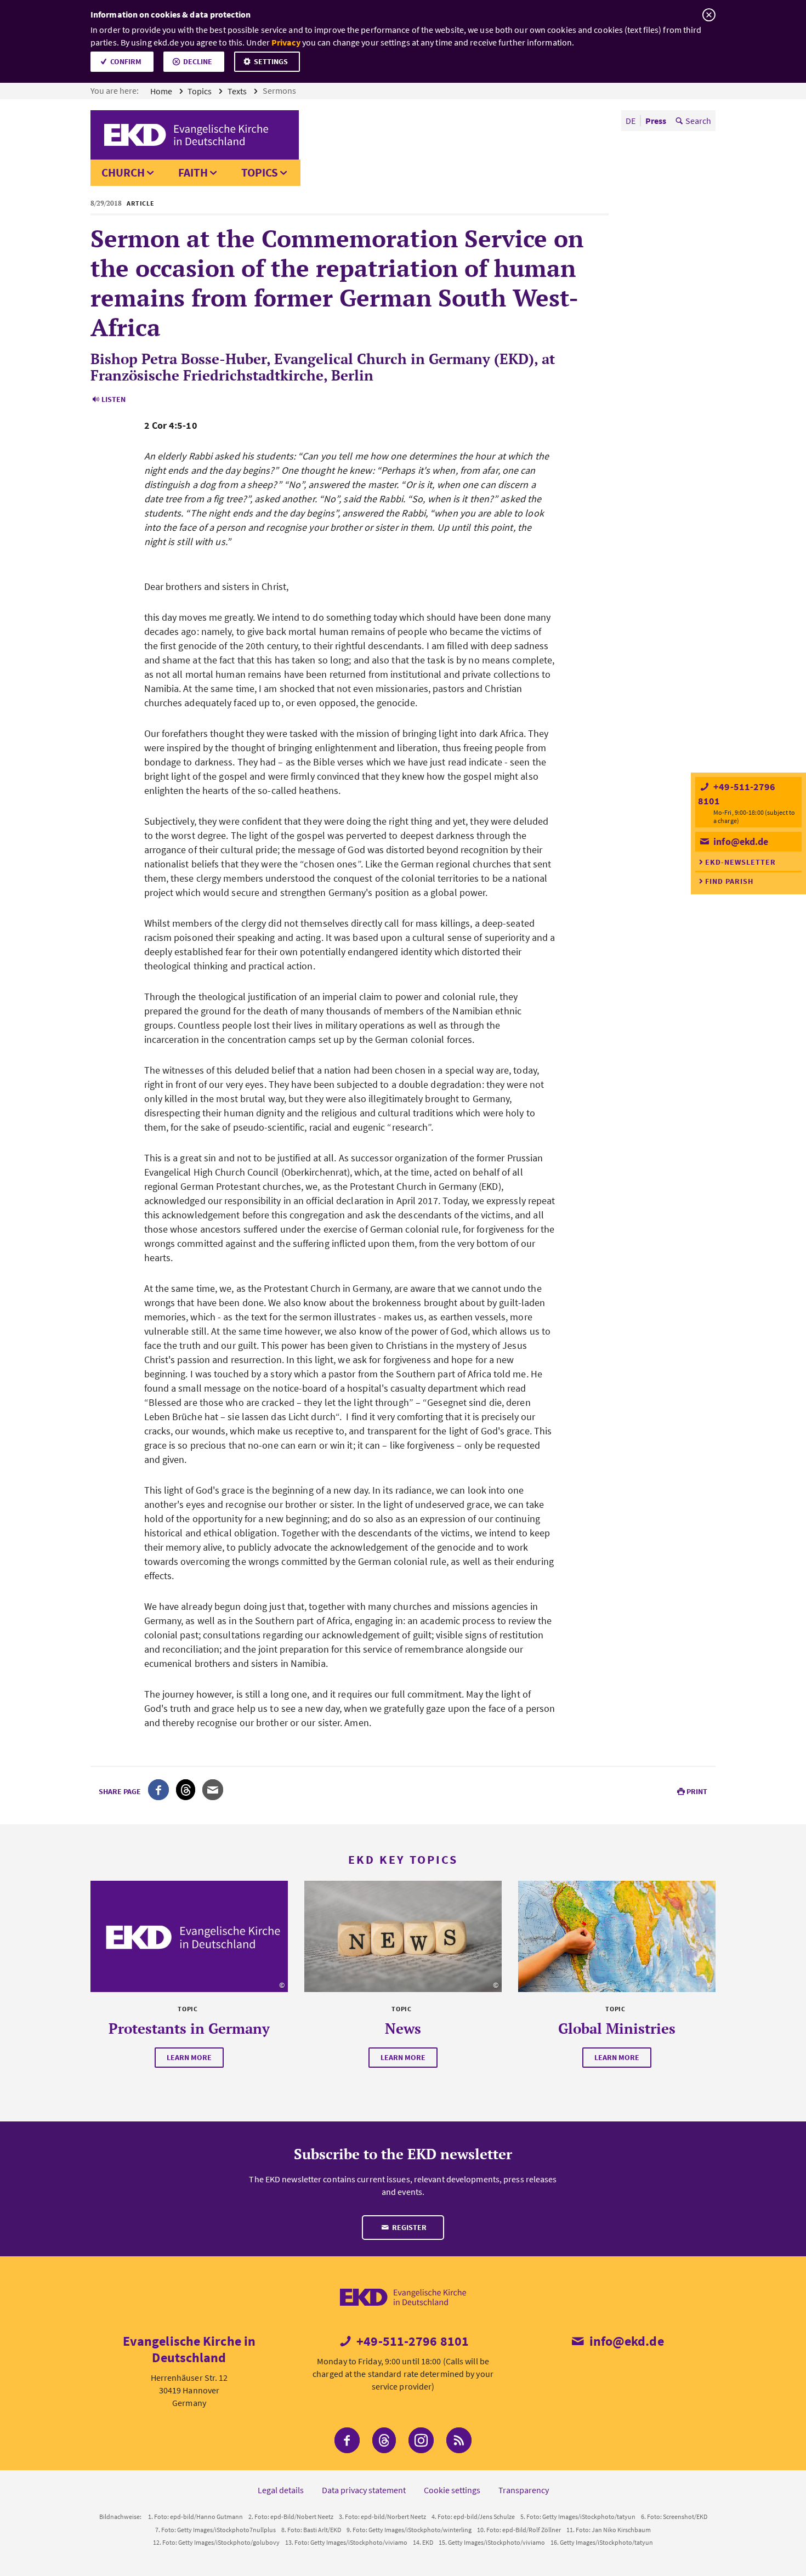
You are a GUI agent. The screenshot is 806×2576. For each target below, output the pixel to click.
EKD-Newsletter (740, 862)
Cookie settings (452, 2490)
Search (698, 121)
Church (123, 172)
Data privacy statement (364, 2490)
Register (408, 2227)
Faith (193, 172)
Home (162, 91)
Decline (198, 61)
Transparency (524, 2490)
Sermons (280, 90)
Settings (271, 61)
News (403, 2028)
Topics (200, 91)
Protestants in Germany (189, 2028)
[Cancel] (709, 15)
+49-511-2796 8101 (411, 2341)
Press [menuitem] (656, 121)
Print (697, 1791)
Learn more (189, 2057)
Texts (238, 91)
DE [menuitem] (631, 121)
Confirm (126, 61)
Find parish (729, 881)
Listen (113, 399)
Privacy (286, 42)
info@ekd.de (740, 841)
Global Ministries (617, 2028)
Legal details (281, 2490)
